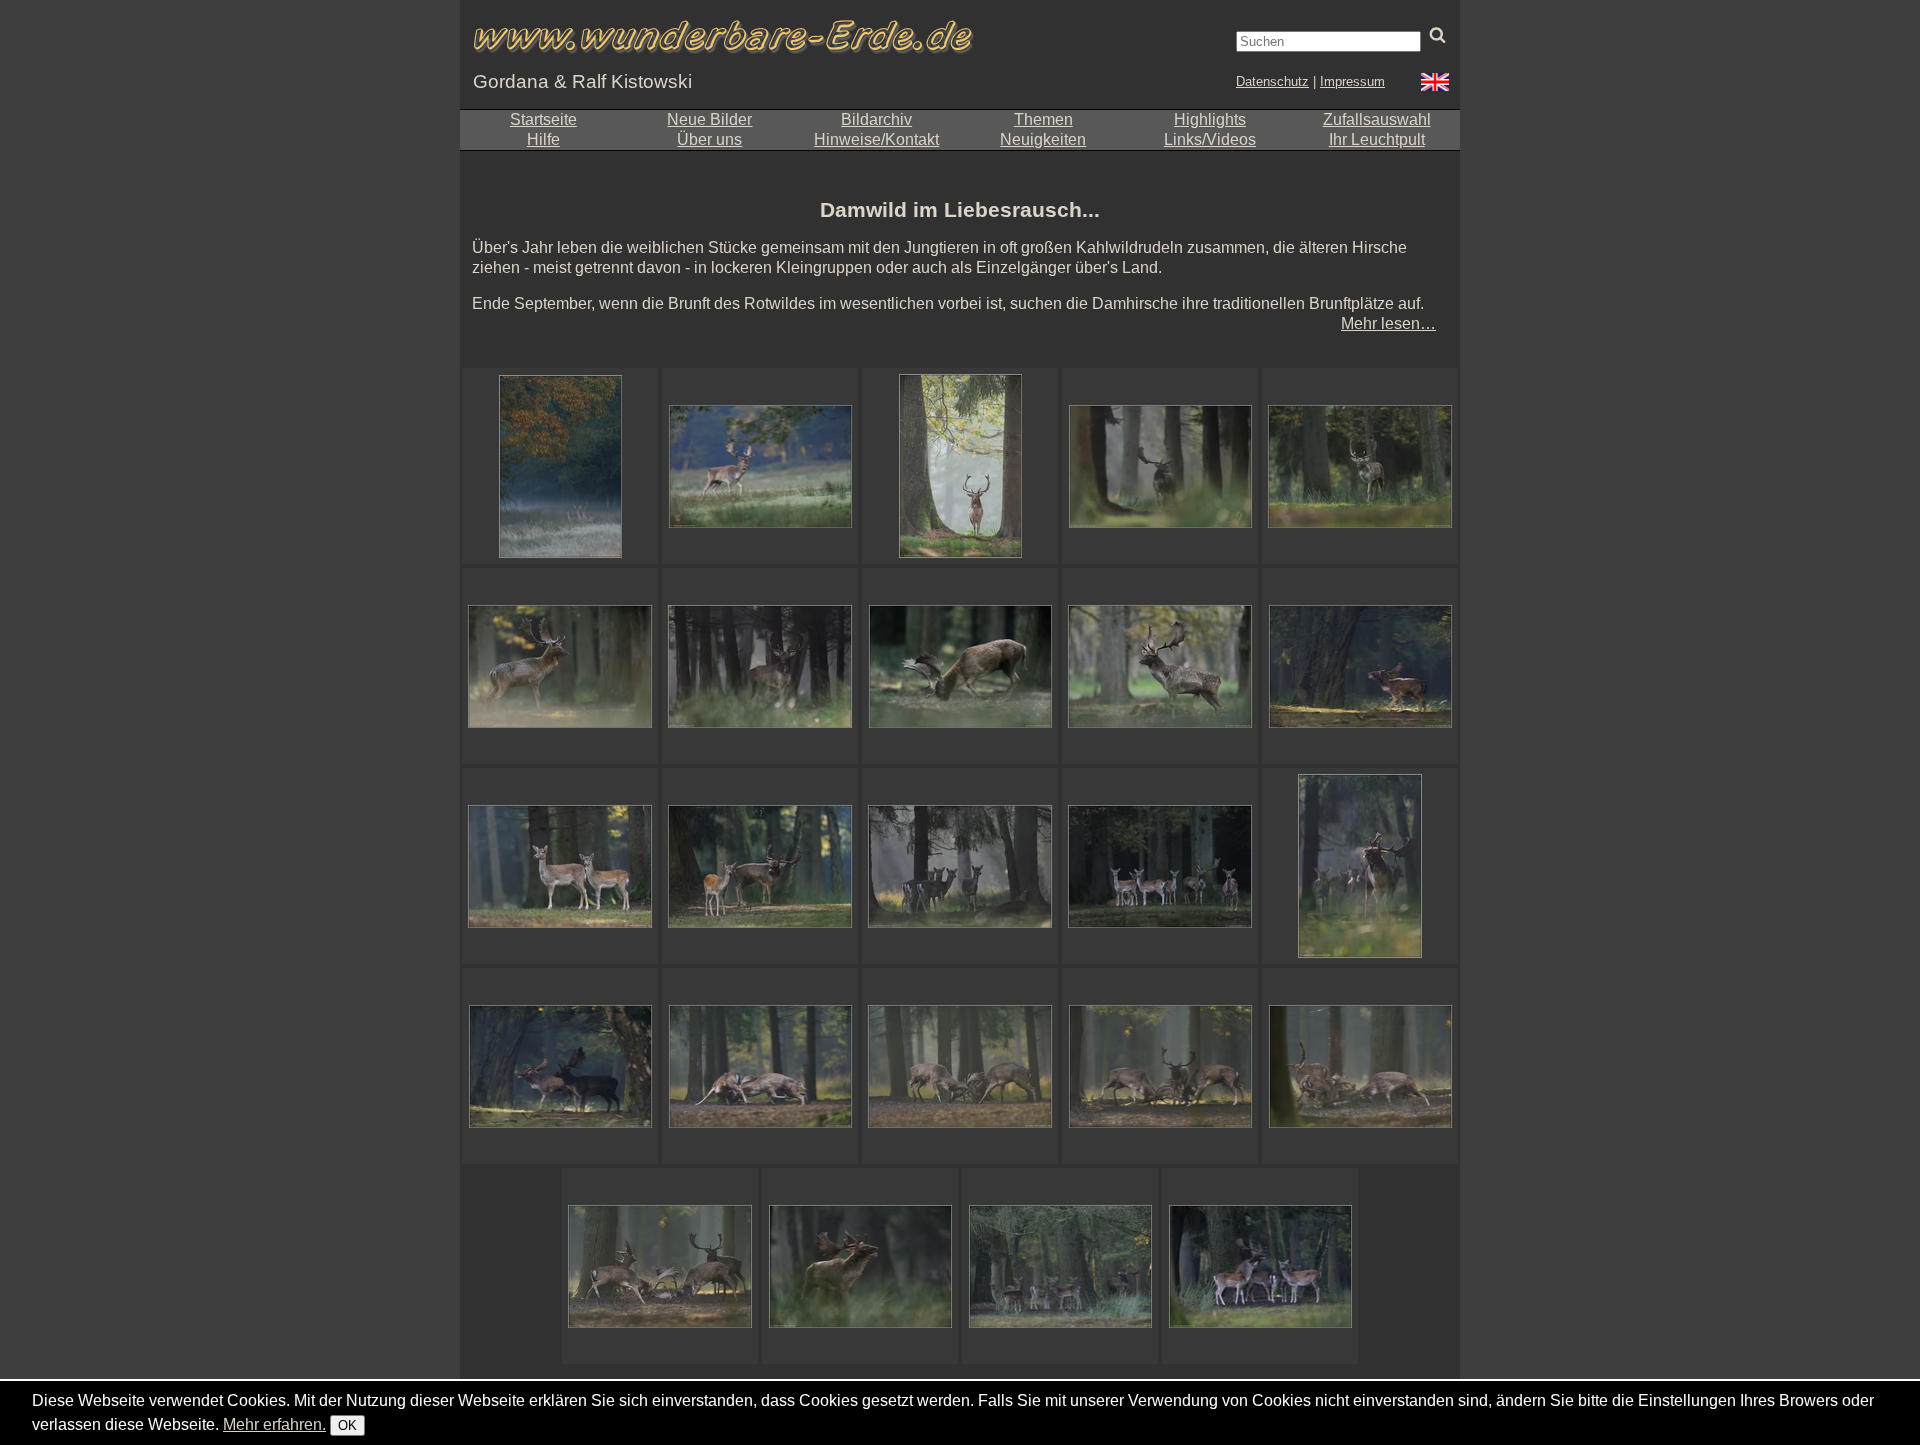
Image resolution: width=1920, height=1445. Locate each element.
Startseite (543, 119)
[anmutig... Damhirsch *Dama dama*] (760, 466)
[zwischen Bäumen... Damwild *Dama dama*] (960, 466)
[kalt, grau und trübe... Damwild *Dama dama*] (560, 466)
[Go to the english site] (1435, 84)
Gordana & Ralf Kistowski (582, 81)
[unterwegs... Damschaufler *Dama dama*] (1160, 466)
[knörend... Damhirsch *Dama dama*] (1360, 666)
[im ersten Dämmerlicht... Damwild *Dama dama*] (1160, 866)
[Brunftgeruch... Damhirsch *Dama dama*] (1160, 666)
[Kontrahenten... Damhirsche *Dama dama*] (960, 1066)
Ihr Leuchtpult (1377, 139)
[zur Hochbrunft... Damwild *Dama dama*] (1360, 866)
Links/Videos (1210, 139)
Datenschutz (1272, 81)
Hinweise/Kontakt (876, 139)
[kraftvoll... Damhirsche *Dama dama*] (1360, 1066)
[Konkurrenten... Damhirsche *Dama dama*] (560, 1066)
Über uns (709, 139)
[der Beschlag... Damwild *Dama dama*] (1260, 1266)
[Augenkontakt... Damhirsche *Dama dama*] (660, 1266)
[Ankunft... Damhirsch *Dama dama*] (1360, 466)
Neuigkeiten (1043, 139)
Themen (1043, 119)
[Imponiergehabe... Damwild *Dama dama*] (760, 866)
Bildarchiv (876, 119)
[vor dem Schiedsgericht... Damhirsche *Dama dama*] (1160, 1066)
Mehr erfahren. (274, 1424)
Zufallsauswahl (1377, 119)
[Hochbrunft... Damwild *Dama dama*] (1060, 1266)
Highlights (1210, 119)
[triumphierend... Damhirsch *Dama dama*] (860, 1266)
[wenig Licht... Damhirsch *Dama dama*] (760, 666)
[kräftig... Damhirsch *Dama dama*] (560, 666)
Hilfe (543, 139)
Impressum (1352, 81)
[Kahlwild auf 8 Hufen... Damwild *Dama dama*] (560, 866)
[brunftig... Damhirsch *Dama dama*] (960, 666)
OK (347, 1425)
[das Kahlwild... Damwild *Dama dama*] (960, 866)
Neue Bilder (709, 119)
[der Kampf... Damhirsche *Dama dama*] (760, 1066)
